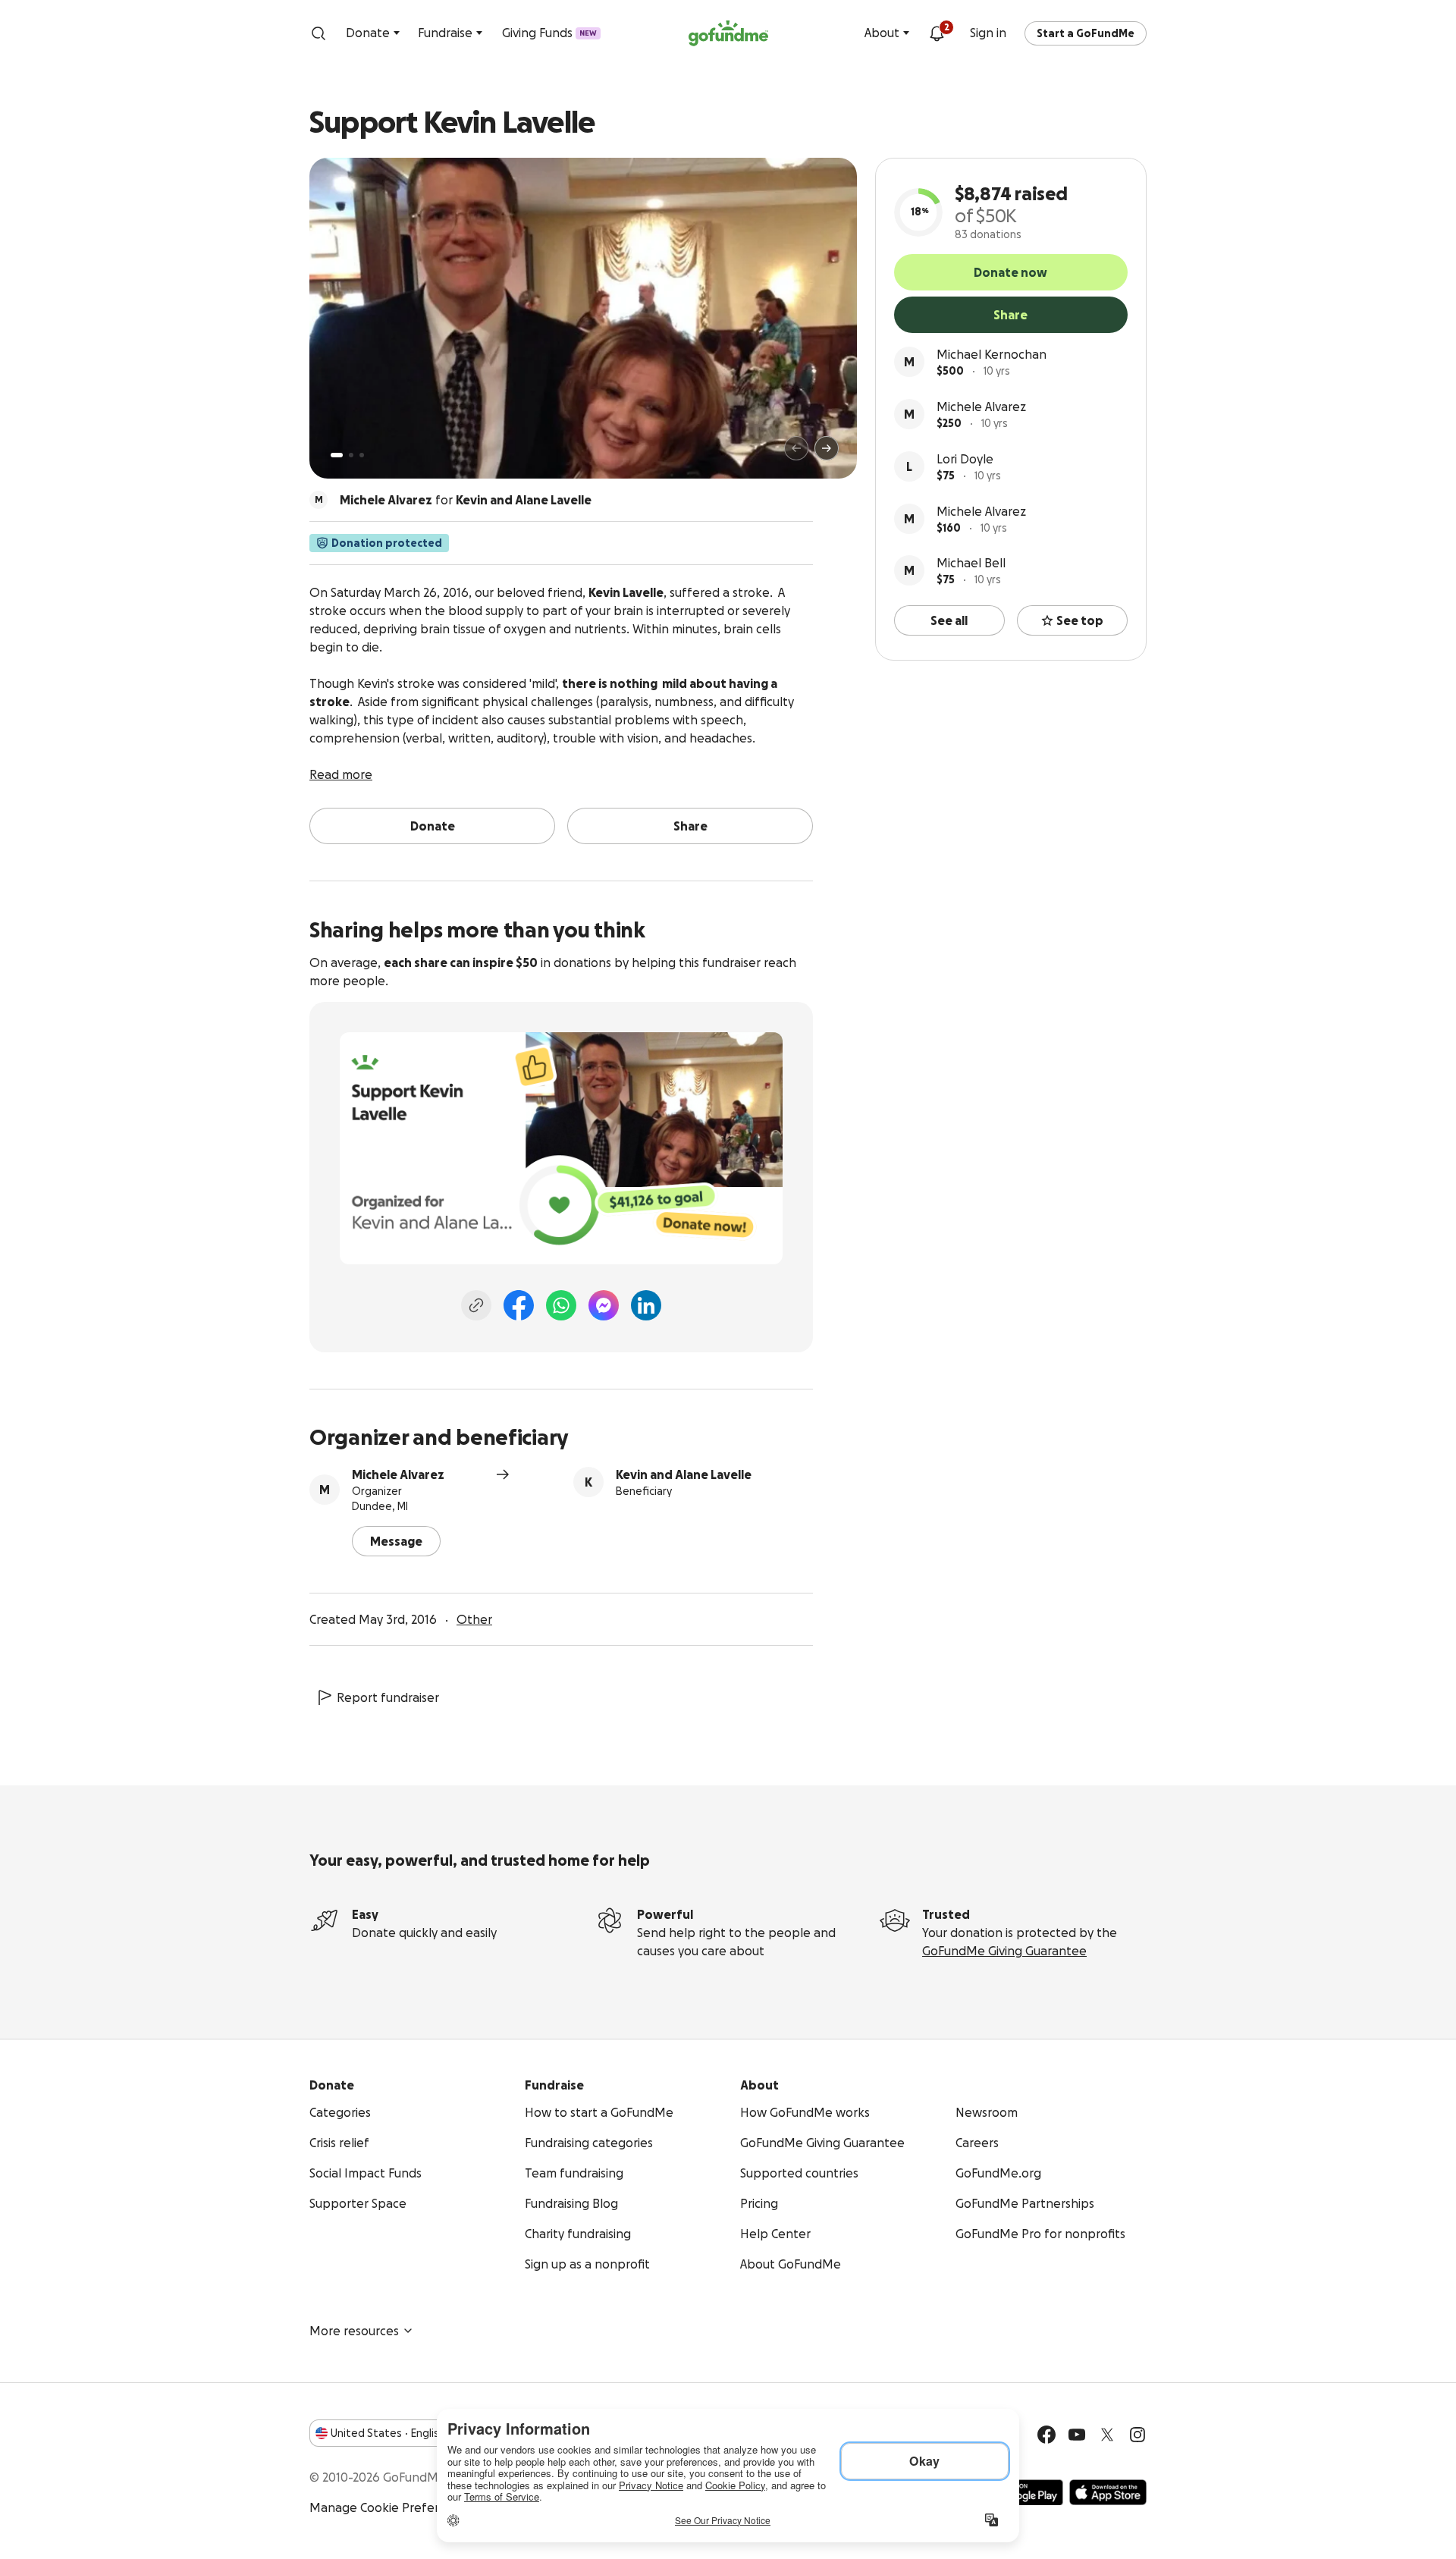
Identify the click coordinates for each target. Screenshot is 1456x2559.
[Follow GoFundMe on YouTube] (1077, 2435)
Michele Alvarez (981, 407)
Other (474, 1619)
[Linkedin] (646, 1305)
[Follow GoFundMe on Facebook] (1046, 2435)
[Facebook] (519, 1305)
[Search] (318, 33)
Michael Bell (971, 563)
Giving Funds (549, 33)
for (466, 500)
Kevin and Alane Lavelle (684, 1474)
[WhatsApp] (561, 1305)
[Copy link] (476, 1305)
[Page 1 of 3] (337, 455)
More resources (354, 2331)
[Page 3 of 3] (362, 455)
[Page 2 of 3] (351, 455)
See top (1080, 620)
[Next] (827, 448)
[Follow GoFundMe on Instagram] (1137, 2435)
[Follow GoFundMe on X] (1107, 2435)
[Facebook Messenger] (604, 1305)
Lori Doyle (965, 459)
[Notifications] (937, 33)
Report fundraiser (388, 1697)
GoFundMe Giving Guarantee (1004, 1951)
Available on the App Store (1108, 2492)
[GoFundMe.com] (728, 33)
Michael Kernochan (992, 354)
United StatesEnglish (388, 2433)
